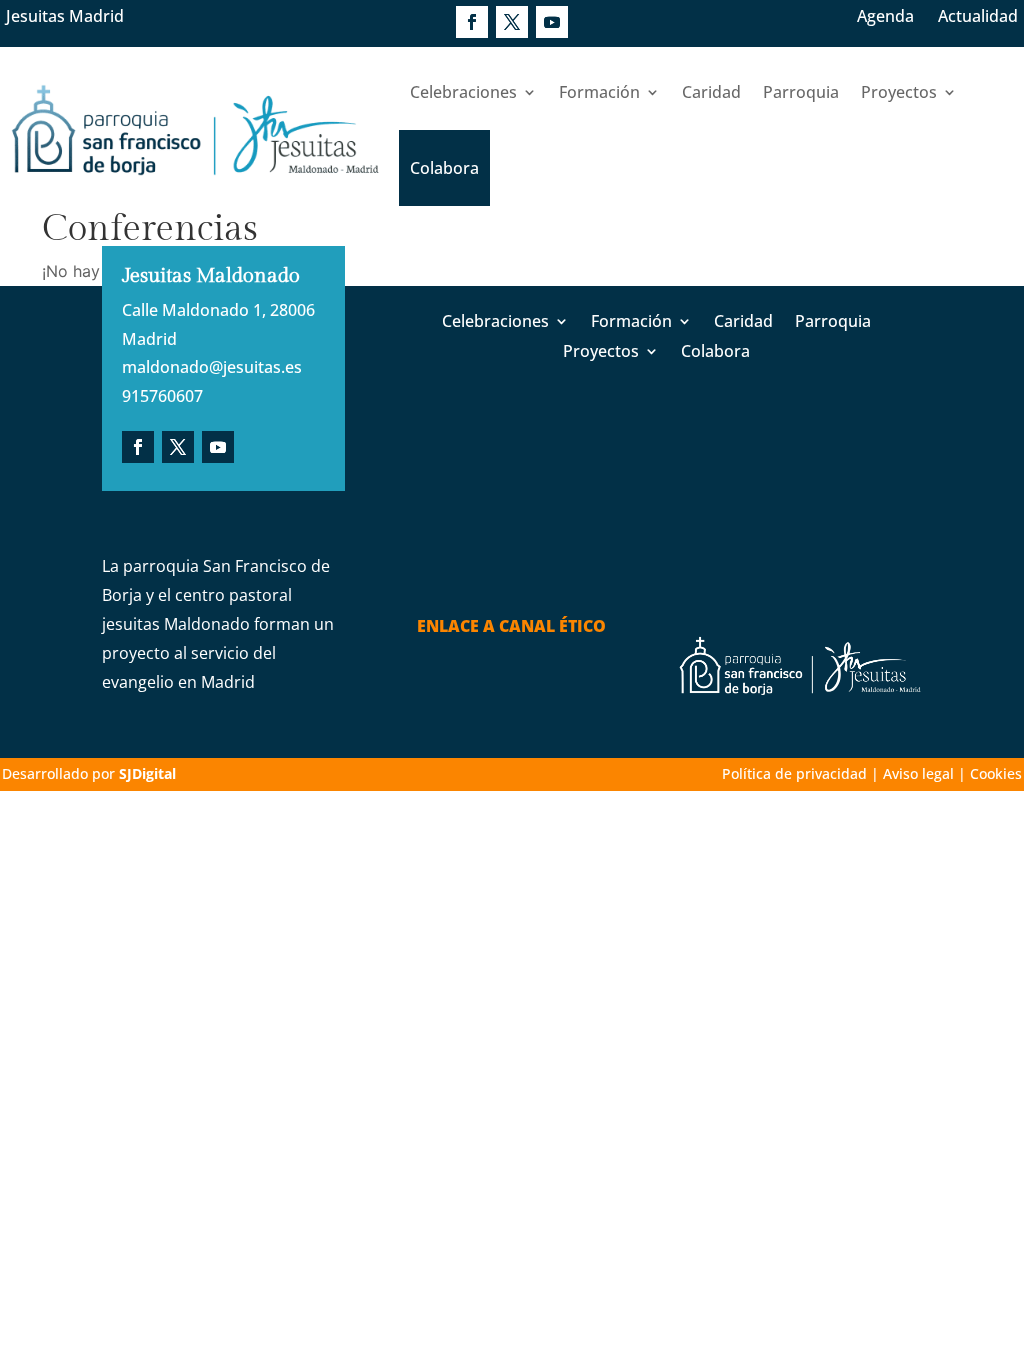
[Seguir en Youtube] (552, 22)
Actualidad (978, 16)
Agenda (885, 16)
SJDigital (147, 773)
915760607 (162, 396)
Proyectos (899, 92)
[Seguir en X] (512, 22)
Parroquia (801, 92)
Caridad (711, 92)
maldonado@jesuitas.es (212, 367)
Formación (599, 92)
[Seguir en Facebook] (472, 22)
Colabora (444, 168)
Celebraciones (463, 92)
